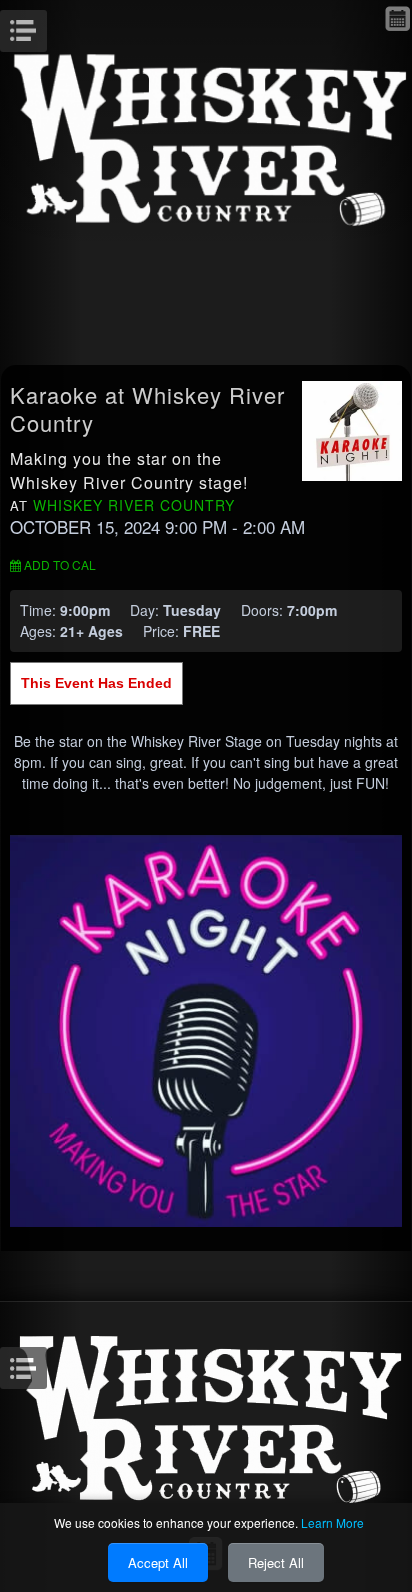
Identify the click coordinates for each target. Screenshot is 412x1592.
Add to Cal (58, 564)
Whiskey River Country (134, 505)
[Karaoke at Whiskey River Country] (352, 429)
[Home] (206, 137)
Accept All (158, 1562)
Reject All (276, 1562)
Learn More (332, 1522)
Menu (44, 25)
